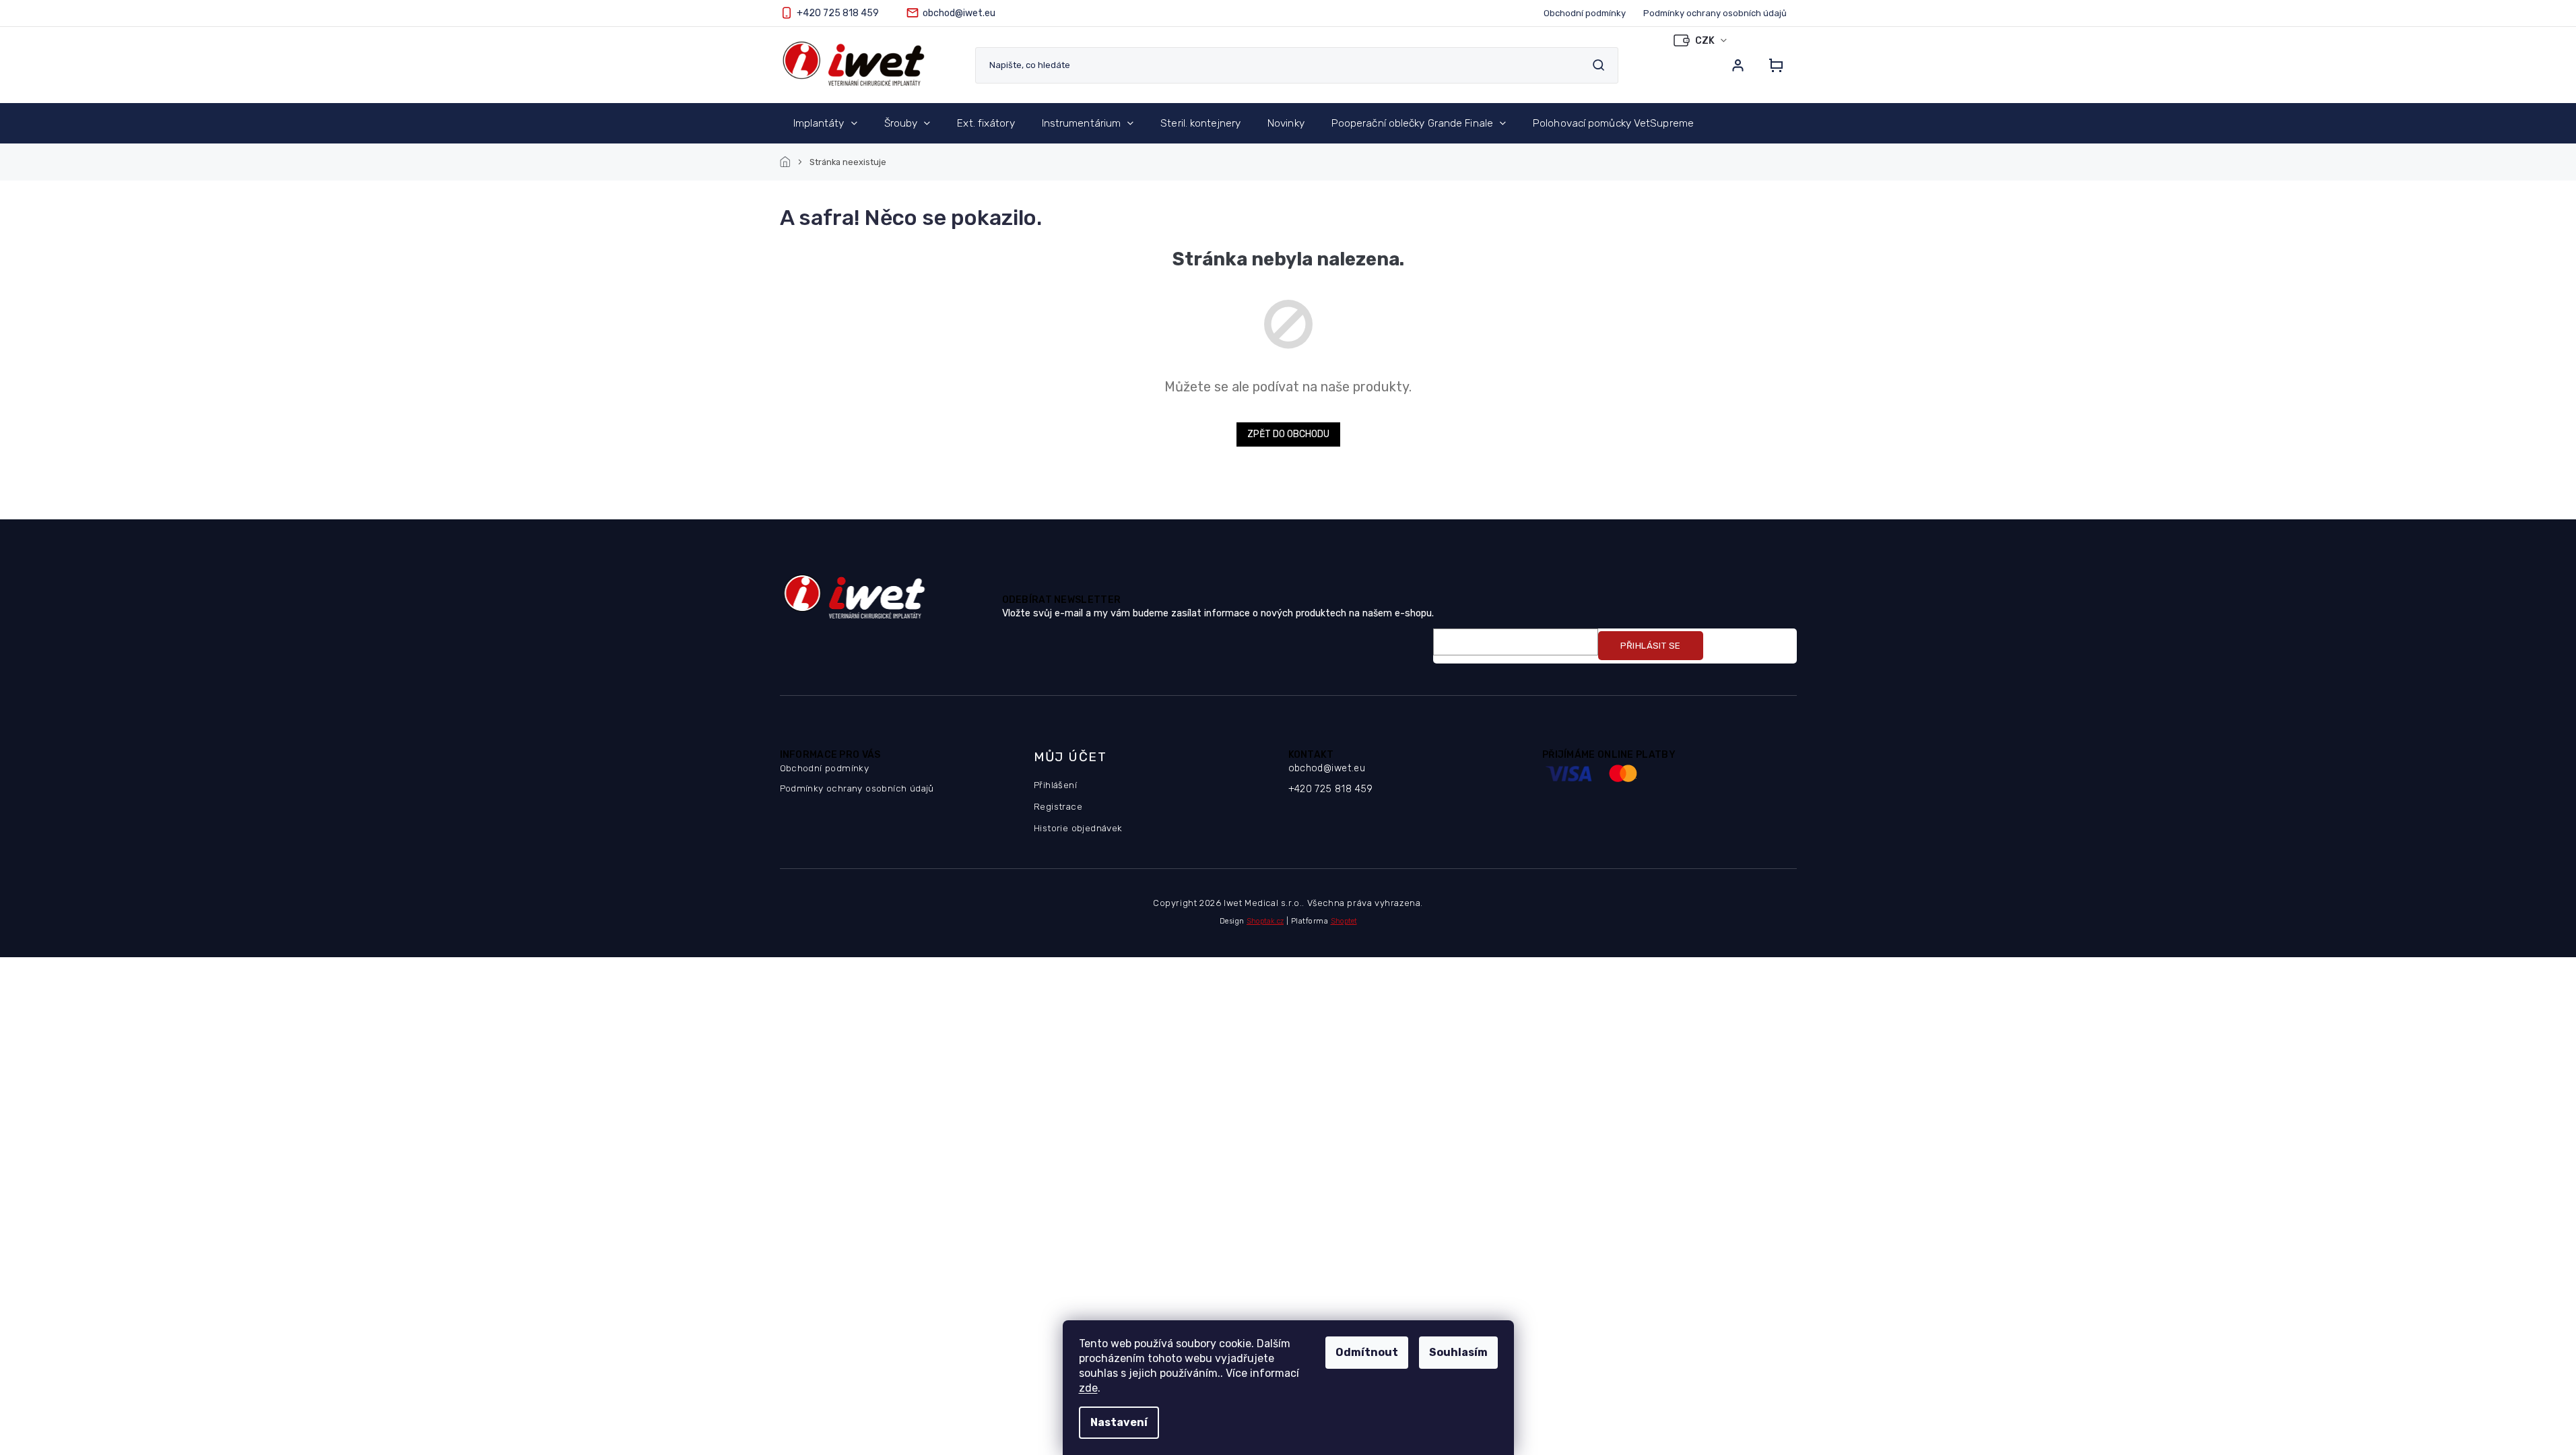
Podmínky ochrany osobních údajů (1715, 13)
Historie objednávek (1078, 828)
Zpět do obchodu (1288, 434)
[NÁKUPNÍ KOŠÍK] (1772, 65)
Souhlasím (1458, 1352)
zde (1088, 1388)
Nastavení (1119, 1422)
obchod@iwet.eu (1327, 768)
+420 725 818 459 (1331, 789)
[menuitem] (825, 123)
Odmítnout (1367, 1352)
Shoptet (1344, 921)
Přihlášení (1055, 785)
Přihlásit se (1651, 646)
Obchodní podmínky (1585, 13)
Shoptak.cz (1265, 921)
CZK (1706, 41)
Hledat (1599, 65)
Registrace (1058, 806)
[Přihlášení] (1738, 65)
